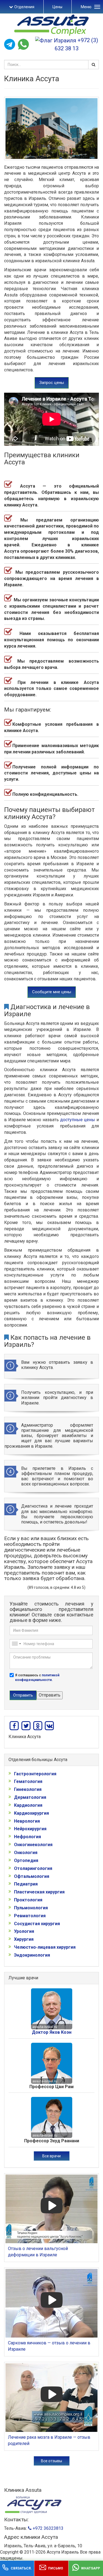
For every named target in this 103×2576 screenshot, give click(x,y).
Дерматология (30, 1797)
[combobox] (16, 1644)
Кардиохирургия (31, 1813)
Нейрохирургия (30, 1829)
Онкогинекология (33, 1845)
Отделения (24, 7)
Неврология (27, 1821)
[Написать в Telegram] (10, 44)
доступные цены (78, 1120)
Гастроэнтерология (35, 1774)
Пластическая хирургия (39, 1892)
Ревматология (30, 1916)
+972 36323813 (48, 2528)
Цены (57, 7)
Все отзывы (51, 2461)
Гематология (28, 1781)
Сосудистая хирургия (37, 1924)
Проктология (28, 1900)
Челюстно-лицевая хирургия (45, 1947)
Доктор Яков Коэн (52, 2032)
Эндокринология (32, 1955)
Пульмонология (31, 1908)
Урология (24, 1931)
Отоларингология (33, 1868)
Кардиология (28, 1805)
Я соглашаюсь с (37, 1678)
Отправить (23, 1695)
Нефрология (27, 1837)
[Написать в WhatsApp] (23, 44)
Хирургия (24, 1939)
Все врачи (51, 2156)
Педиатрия (26, 1884)
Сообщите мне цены (52, 992)
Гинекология (28, 1789)
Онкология (26, 1853)
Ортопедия (26, 1860)
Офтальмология (32, 1876)
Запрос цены (52, 383)
